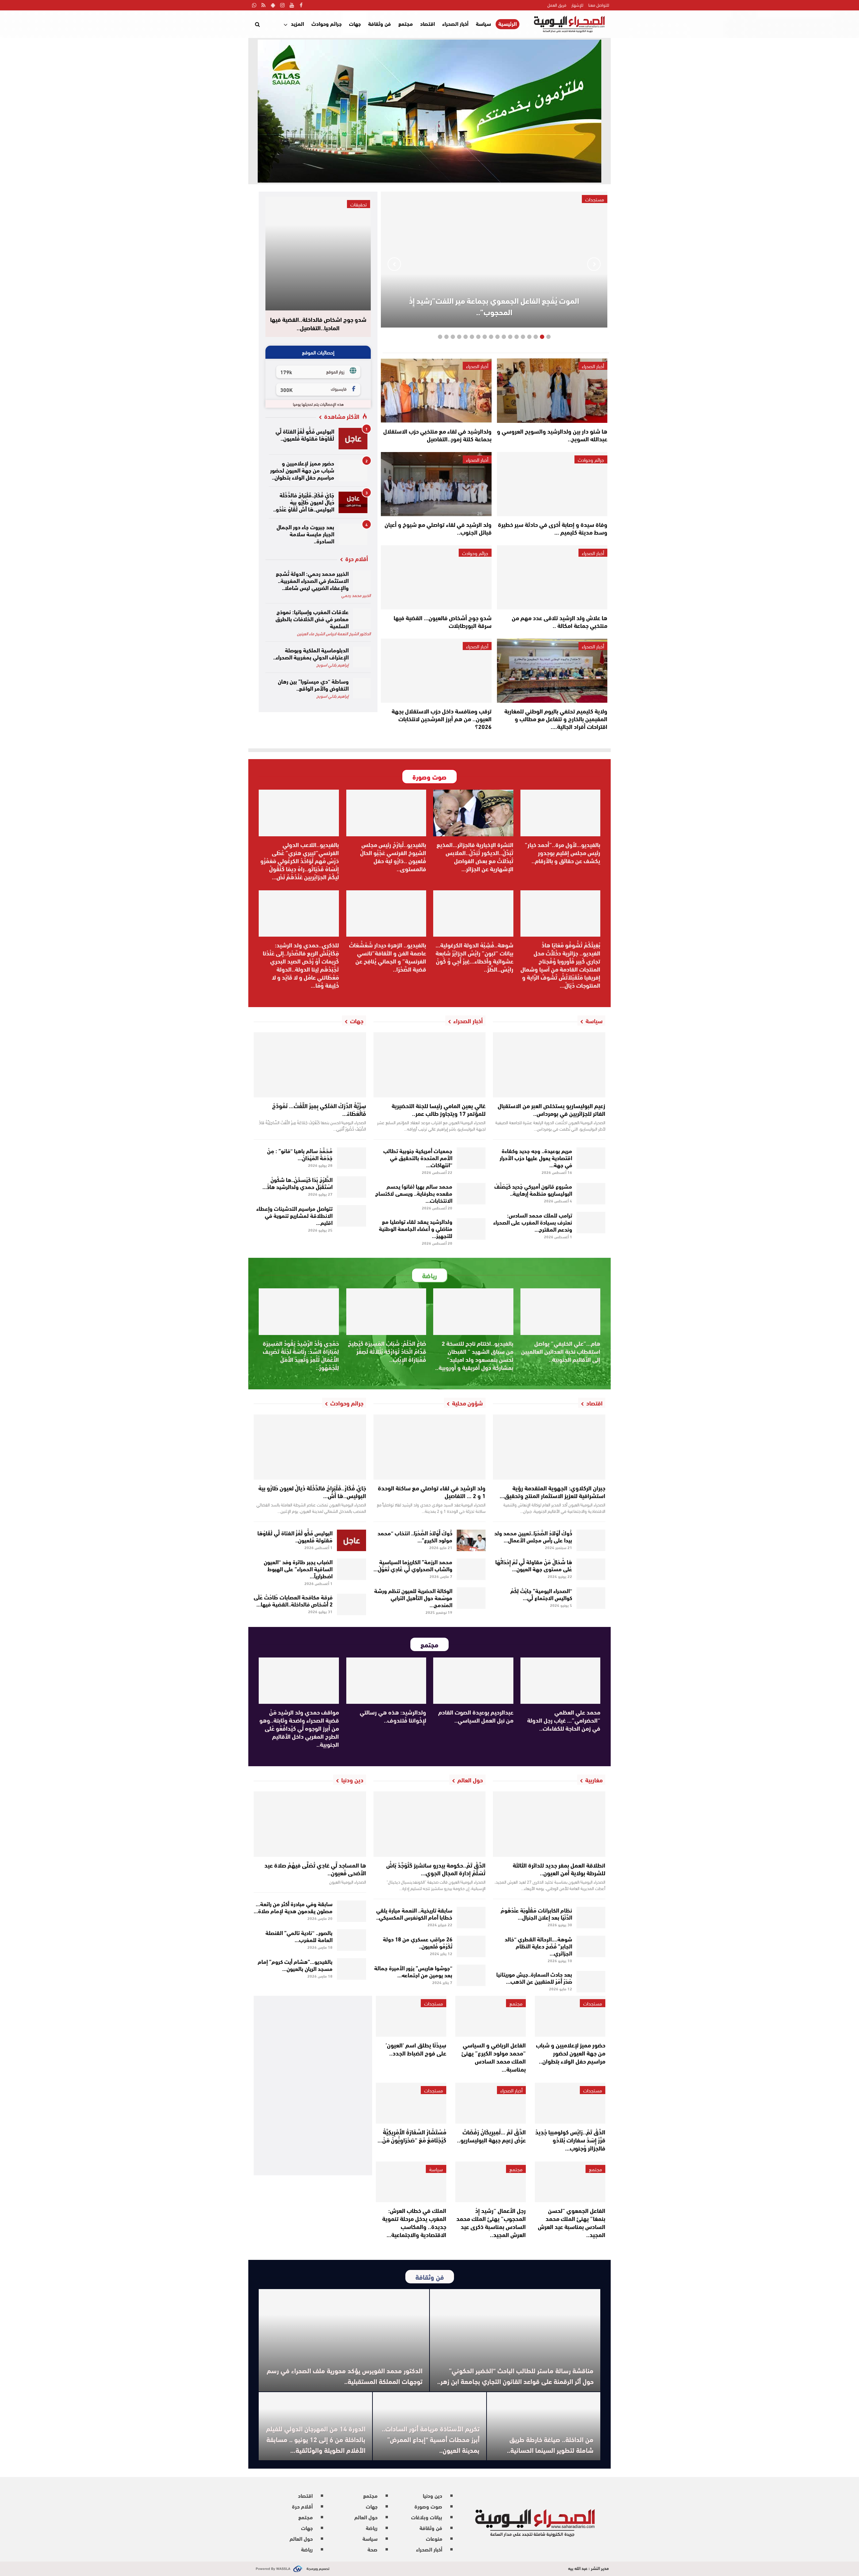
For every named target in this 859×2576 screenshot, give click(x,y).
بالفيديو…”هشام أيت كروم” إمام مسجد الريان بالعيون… (295, 1965)
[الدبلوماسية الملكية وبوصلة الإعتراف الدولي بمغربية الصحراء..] (362, 657)
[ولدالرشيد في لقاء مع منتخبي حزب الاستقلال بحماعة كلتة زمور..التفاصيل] (436, 390)
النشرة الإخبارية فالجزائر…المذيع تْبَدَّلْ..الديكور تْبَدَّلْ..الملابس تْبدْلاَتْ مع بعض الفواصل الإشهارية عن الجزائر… (475, 856)
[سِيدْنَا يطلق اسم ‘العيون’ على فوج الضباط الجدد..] (411, 2016)
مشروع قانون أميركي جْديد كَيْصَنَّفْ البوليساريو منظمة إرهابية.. (533, 1189)
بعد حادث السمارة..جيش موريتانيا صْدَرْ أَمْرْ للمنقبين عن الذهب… (534, 1977)
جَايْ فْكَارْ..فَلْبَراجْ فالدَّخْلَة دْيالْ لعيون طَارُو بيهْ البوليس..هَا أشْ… (312, 1492)
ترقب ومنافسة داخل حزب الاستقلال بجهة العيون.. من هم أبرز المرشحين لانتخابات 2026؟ (442, 719)
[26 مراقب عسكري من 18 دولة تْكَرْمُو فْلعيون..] (471, 1946)
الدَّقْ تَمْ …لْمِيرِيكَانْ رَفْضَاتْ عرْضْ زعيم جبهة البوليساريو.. (491, 2136)
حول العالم (366, 2517)
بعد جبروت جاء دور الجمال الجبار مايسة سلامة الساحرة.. (305, 533)
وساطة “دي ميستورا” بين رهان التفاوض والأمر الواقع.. (313, 684)
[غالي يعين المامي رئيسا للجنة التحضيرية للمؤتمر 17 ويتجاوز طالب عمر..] (430, 1065)
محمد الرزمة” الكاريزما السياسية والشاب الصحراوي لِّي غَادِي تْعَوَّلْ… (413, 1565)
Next (394, 264)
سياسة (483, 23)
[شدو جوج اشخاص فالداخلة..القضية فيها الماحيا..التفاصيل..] (318, 254)
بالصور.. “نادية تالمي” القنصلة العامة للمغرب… (299, 1936)
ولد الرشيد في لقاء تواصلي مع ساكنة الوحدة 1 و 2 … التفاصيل (432, 1492)
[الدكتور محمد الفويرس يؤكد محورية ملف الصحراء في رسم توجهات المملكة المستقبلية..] (344, 2340)
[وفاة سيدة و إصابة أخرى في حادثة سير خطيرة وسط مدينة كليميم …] (552, 484)
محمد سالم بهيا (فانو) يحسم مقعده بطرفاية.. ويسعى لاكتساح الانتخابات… (414, 1193)
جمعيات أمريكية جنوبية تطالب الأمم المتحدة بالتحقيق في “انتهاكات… (418, 1157)
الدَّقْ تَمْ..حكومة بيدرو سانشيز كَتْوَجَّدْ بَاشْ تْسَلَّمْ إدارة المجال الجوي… (436, 1869)
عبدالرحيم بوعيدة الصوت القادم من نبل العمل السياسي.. (476, 1716)
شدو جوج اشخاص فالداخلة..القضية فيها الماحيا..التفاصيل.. (318, 324)
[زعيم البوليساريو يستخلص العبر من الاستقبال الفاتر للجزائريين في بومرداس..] (549, 1065)
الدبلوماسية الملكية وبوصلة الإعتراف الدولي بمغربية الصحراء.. (311, 653)
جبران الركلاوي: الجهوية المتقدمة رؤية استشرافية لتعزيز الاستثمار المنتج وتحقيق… (552, 1492)
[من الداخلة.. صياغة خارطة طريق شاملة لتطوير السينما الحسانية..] (544, 2426)
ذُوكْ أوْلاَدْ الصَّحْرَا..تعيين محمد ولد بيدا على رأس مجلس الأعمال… (533, 1536)
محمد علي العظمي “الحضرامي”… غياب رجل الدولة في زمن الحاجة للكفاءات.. (564, 1720)
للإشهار (577, 5)
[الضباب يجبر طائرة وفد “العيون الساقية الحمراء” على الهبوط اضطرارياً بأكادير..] (351, 1569)
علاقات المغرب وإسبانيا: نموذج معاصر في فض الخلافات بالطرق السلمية (312, 618)
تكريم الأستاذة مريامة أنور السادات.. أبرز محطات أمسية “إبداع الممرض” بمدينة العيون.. (431, 2439)
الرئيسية (508, 24)
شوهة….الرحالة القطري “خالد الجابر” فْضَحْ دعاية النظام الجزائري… (538, 1946)
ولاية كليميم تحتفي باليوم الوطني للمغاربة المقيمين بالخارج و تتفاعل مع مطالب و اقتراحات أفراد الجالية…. (556, 719)
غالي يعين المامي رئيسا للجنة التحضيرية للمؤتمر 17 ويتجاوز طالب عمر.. (439, 1109)
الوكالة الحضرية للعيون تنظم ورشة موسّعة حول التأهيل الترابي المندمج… (413, 1597)
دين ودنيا (433, 2495)
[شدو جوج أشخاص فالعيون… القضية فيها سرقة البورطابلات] (436, 577)
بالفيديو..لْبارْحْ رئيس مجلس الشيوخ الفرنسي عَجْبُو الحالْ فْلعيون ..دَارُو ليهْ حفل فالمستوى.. (393, 856)
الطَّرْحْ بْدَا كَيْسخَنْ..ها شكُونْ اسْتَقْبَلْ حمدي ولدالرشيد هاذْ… (297, 1183)
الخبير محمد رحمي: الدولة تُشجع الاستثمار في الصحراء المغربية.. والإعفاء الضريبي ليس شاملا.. (312, 580)
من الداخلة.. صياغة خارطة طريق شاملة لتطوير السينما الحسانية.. (550, 2444)
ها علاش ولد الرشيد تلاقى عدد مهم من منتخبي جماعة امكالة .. (560, 621)
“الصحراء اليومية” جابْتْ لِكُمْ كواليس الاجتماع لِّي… (541, 1594)
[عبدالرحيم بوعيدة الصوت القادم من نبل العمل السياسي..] (473, 1681)
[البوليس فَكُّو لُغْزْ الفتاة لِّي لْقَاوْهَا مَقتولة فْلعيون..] (353, 439)
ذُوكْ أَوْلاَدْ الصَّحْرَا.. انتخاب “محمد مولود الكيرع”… (415, 1536)
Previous (594, 264)
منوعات (434, 2538)
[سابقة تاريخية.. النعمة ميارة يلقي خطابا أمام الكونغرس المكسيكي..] (471, 1918)
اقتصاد (427, 23)
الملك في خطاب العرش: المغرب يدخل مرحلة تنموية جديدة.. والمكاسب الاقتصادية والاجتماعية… (414, 2222)
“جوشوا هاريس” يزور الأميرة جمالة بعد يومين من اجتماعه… (413, 1971)
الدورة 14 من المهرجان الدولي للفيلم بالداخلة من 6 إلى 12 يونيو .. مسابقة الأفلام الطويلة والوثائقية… (316, 2439)
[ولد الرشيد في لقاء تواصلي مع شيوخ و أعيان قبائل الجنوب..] (436, 484)
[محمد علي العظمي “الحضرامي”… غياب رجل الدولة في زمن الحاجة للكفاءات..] (561, 1681)
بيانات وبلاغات (427, 2517)
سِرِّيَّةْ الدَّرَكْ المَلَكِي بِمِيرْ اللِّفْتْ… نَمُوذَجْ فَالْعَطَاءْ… (319, 1109)
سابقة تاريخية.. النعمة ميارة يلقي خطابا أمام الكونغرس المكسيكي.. (414, 1913)
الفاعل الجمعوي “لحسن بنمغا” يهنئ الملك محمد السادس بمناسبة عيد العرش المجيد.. (572, 2222)
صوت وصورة (428, 2506)
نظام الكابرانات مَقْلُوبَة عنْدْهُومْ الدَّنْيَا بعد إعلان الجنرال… (536, 1913)
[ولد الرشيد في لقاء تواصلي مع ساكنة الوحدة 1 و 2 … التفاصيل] (430, 1447)
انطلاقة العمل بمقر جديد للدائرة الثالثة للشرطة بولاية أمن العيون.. (559, 1869)
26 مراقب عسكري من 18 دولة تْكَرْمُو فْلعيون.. (418, 1942)
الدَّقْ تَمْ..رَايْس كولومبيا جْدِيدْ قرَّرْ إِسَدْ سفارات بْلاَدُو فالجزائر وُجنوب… (570, 2140)
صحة (372, 2549)
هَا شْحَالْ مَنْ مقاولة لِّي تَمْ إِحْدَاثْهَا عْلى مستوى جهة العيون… (534, 1565)
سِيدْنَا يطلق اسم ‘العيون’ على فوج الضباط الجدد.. (416, 2049)
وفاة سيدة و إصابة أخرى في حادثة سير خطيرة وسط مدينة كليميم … (553, 528)
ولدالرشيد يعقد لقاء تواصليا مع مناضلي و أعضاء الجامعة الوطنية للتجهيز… (416, 1228)
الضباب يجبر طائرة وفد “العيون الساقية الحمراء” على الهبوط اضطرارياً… (298, 1568)
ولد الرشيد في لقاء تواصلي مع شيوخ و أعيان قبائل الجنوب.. (438, 528)
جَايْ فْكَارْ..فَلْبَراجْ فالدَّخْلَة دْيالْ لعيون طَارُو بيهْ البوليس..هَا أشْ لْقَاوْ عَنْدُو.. (304, 502)
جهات (355, 23)
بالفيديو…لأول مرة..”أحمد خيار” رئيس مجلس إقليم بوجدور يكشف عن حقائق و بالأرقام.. (563, 852)
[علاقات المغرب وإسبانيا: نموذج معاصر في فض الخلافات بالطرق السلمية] (362, 619)
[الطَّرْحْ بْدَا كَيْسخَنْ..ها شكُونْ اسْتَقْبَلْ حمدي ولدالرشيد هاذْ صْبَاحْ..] (351, 1187)
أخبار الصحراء (455, 23)
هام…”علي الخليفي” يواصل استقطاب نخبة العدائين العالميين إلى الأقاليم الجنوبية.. (561, 1351)
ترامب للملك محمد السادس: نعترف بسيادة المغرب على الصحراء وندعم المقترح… (533, 1222)
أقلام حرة (302, 2506)
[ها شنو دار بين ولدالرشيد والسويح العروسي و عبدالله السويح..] (552, 390)
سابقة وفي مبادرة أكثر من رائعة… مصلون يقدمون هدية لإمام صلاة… (293, 1907)
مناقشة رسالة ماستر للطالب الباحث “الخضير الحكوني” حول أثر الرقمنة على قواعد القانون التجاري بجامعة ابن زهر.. (515, 2375)
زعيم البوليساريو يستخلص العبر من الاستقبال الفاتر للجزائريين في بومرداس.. (551, 1109)
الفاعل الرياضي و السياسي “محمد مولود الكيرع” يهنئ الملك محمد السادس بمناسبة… (494, 2057)
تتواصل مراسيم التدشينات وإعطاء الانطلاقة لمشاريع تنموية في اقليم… (294, 1215)
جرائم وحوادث (326, 23)
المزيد (297, 23)
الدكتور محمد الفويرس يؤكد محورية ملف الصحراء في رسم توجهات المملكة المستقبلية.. (345, 2375)
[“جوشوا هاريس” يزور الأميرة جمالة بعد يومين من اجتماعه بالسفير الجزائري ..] (471, 1975)
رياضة (372, 2528)
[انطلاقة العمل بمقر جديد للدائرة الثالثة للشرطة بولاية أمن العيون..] (549, 1824)
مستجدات (593, 2003)
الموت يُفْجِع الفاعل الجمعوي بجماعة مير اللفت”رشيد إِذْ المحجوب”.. (494, 306)
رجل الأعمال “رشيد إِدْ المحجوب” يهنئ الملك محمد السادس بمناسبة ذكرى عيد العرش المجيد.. (491, 2222)
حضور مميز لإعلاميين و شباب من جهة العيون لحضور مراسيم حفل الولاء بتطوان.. (302, 470)
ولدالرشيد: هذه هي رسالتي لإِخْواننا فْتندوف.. (393, 1716)
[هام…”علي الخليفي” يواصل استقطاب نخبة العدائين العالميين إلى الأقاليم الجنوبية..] (561, 1311)
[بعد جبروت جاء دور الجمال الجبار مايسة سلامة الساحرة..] (353, 534)
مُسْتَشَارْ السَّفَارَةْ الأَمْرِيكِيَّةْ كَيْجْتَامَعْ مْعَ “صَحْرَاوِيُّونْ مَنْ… (412, 2136)
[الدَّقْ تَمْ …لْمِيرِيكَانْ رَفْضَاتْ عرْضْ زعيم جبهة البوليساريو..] (491, 2103)
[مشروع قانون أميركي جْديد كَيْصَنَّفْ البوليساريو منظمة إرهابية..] (591, 1194)
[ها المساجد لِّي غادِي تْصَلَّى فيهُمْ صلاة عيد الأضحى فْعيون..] (310, 1824)
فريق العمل (557, 5)
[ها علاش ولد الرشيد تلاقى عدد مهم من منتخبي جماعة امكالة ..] (552, 577)
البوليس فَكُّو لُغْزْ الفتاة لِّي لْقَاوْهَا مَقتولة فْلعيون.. (305, 434)
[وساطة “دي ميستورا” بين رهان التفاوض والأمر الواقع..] (362, 688)
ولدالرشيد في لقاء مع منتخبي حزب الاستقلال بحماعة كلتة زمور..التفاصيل (437, 435)
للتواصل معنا (599, 5)
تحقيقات (359, 204)
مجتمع (406, 23)
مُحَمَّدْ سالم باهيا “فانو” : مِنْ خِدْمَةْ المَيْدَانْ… (300, 1154)
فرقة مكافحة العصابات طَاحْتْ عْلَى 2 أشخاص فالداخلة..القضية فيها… (293, 1600)
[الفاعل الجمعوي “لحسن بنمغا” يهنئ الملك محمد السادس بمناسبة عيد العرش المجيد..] (570, 2182)
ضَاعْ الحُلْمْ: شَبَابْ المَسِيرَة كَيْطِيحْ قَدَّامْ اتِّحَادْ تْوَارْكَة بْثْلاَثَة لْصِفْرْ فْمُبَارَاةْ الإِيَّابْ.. (387, 1351)
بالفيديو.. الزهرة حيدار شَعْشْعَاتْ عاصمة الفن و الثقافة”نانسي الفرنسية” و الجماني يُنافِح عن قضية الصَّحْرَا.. (388, 957)
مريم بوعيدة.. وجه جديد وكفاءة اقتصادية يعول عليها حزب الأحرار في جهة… (536, 1157)
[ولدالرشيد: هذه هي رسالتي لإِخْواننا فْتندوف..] (386, 1681)
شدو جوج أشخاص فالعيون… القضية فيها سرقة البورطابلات (443, 621)
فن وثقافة (380, 23)
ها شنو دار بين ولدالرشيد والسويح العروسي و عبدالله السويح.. (552, 435)
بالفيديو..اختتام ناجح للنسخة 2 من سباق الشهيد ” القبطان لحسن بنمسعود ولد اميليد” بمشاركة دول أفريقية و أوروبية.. (474, 1355)
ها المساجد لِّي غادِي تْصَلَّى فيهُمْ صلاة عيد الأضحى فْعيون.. (315, 1869)
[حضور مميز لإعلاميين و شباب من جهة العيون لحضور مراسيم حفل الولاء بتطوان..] (353, 470)
